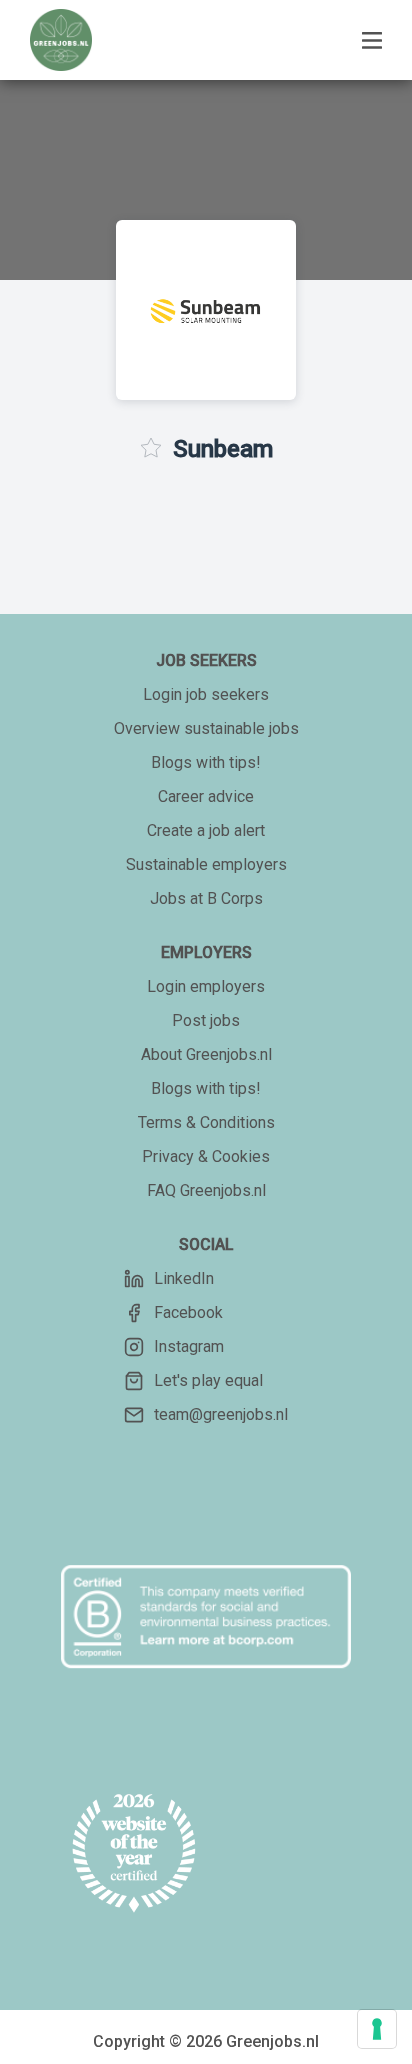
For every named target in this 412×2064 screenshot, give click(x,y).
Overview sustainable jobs (206, 728)
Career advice (206, 796)
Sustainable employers (206, 864)
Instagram (189, 1346)
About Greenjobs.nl (206, 1054)
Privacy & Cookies (206, 1156)
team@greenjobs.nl (221, 1414)
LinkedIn (184, 1278)
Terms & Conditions (206, 1122)
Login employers (206, 986)
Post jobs (206, 1020)
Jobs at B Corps (206, 898)
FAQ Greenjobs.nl (206, 1190)
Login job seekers (206, 694)
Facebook (188, 1312)
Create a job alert (206, 830)
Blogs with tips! (206, 762)
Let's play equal (208, 1380)
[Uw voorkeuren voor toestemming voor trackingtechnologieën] (377, 2029)
